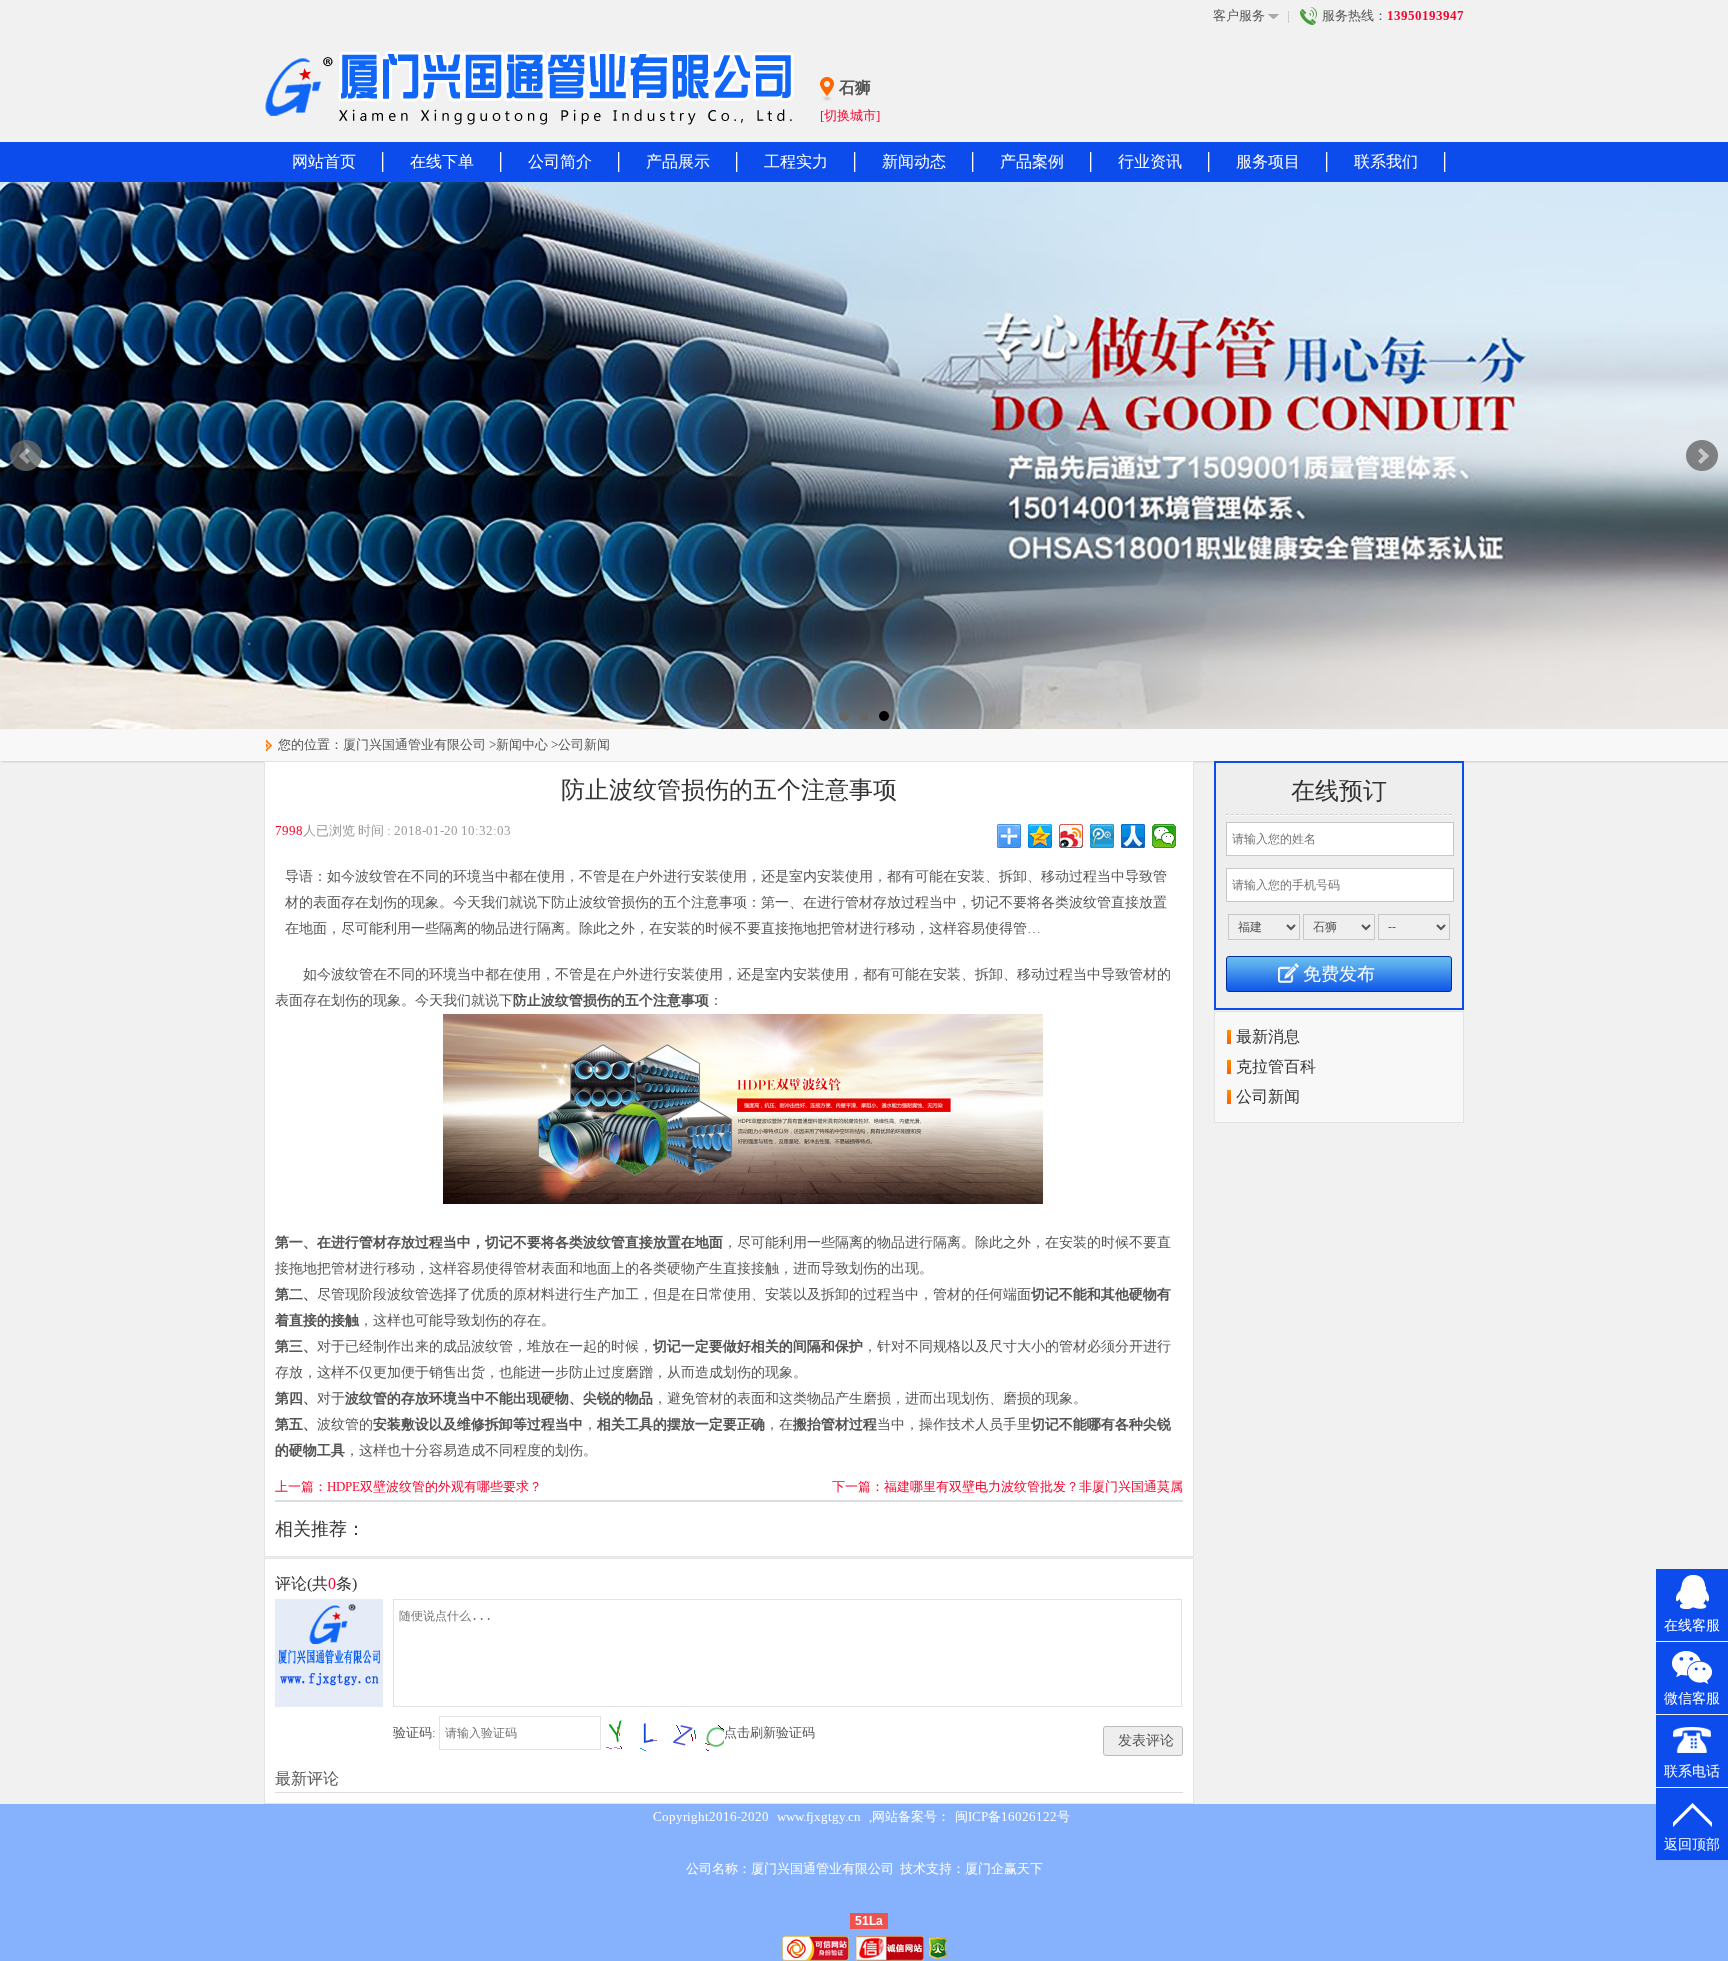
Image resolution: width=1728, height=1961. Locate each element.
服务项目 (1268, 161)
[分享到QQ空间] (1040, 836)
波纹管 (352, 974)
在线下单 (442, 161)
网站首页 (324, 161)
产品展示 (678, 161)
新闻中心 (522, 744)
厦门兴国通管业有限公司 (414, 744)
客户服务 (1239, 15)
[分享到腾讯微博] (1102, 836)
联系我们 (1386, 161)
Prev (26, 456)
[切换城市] (850, 115)
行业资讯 (1150, 161)
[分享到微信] (1164, 836)
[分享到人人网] (1133, 836)
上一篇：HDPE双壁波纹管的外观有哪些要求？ (408, 1486)
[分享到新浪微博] (1071, 836)
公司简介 (560, 161)
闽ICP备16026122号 (1012, 1816)
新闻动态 (914, 161)
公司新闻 (584, 744)
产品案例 (1032, 161)
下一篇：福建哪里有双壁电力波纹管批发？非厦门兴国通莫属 (1007, 1486)
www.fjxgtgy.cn (819, 1816)
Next (1702, 456)
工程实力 (796, 161)
